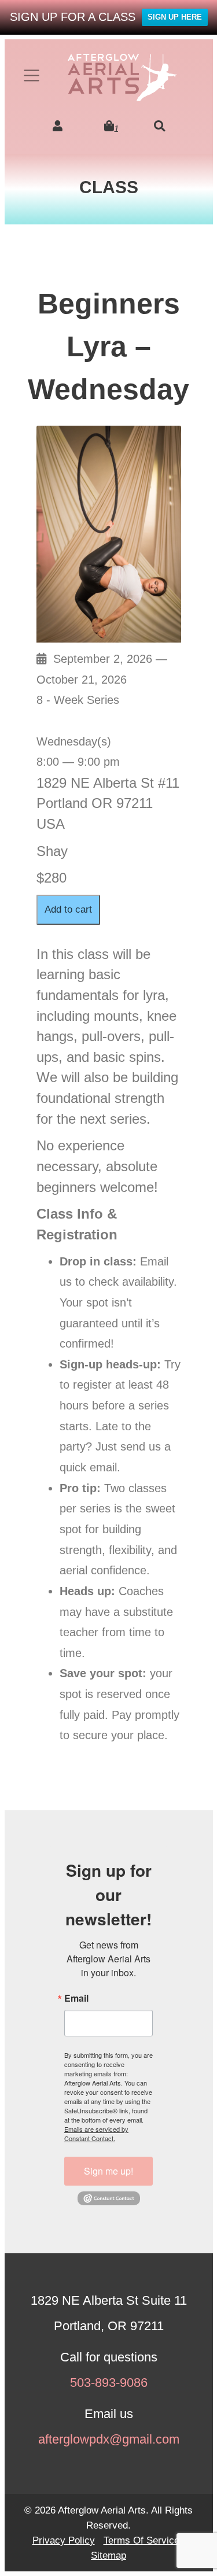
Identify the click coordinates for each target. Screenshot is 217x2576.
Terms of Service (141, 2540)
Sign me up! (108, 2171)
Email (76, 1998)
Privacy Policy (64, 2540)
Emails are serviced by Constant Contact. (96, 2134)
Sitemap (108, 2555)
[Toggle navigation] (32, 75)
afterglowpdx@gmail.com (109, 2439)
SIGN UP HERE (175, 17)
